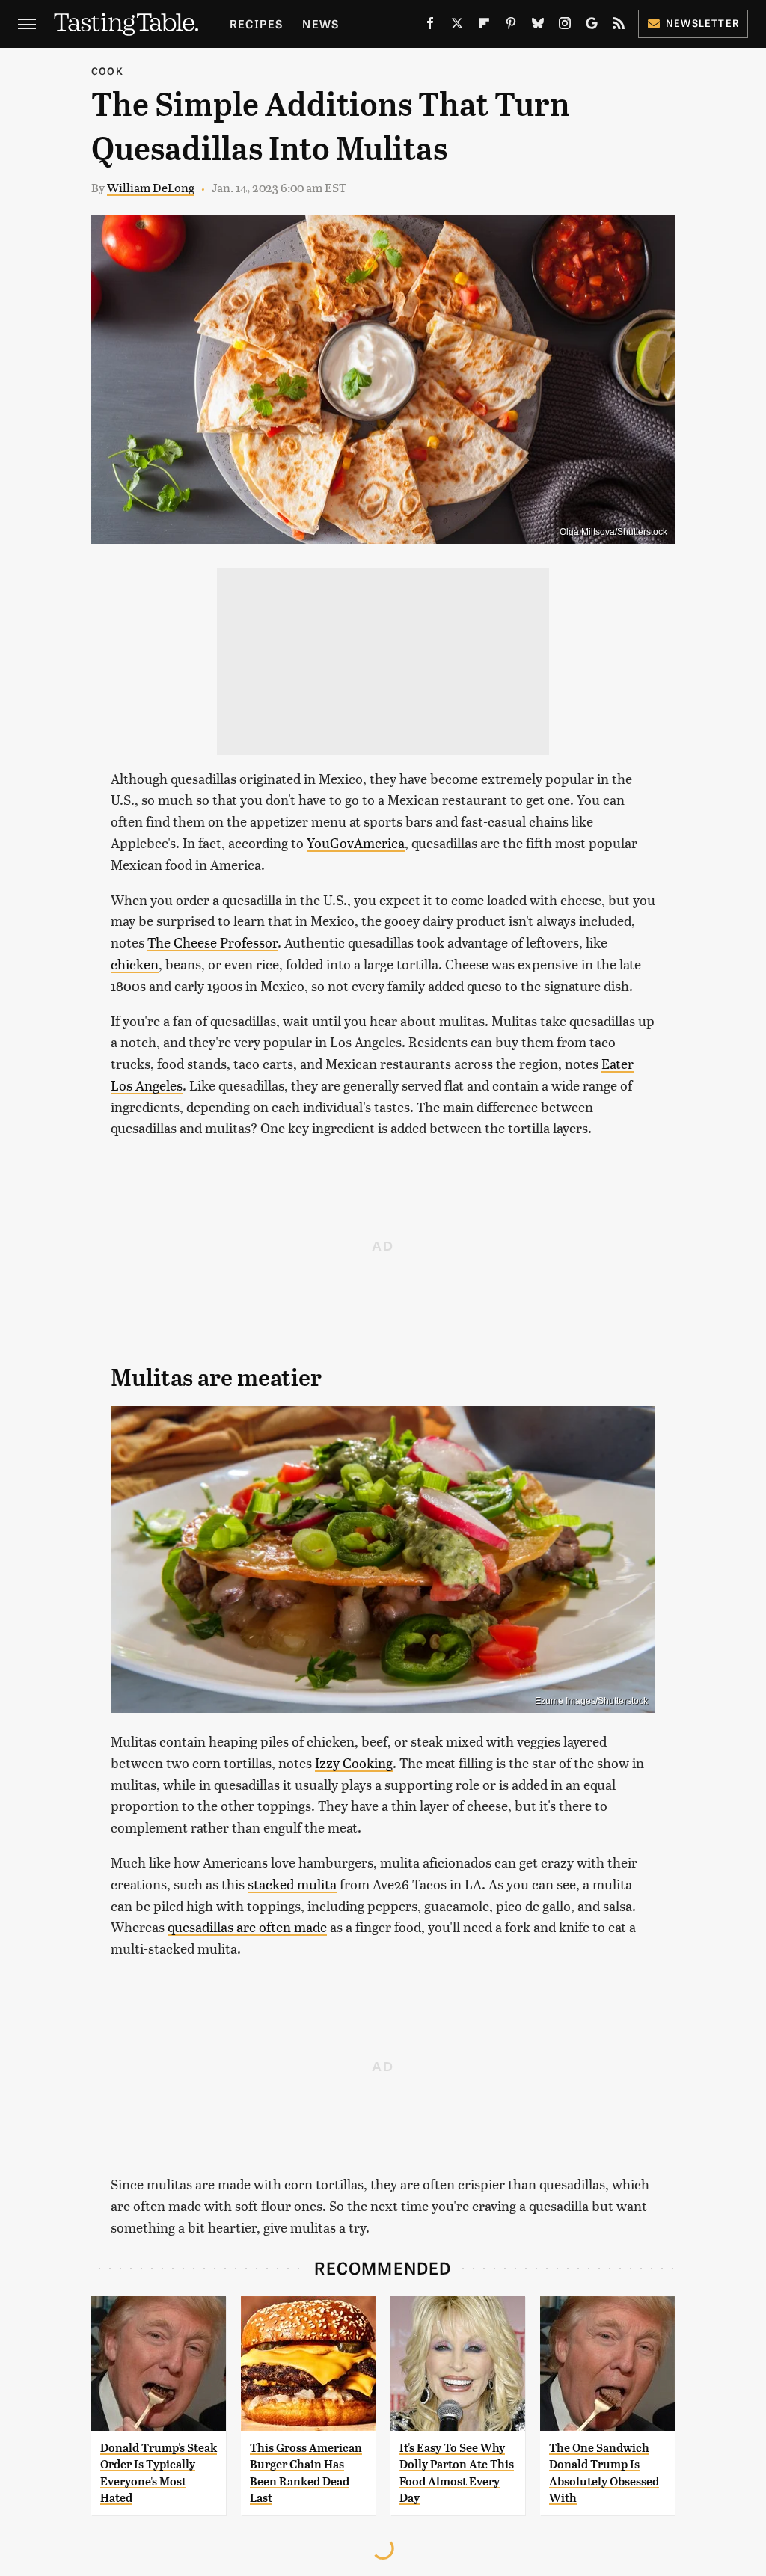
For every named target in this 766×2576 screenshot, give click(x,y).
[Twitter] (457, 26)
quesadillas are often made (247, 1926)
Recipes (256, 24)
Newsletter (703, 23)
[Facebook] (430, 26)
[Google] (592, 26)
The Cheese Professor (212, 942)
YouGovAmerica (356, 843)
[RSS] (619, 26)
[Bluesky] (538, 26)
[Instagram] (565, 26)
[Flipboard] (484, 26)
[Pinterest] (511, 26)
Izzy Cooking (354, 1763)
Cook (107, 71)
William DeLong (151, 187)
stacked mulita (292, 1884)
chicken (135, 964)
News (321, 24)
